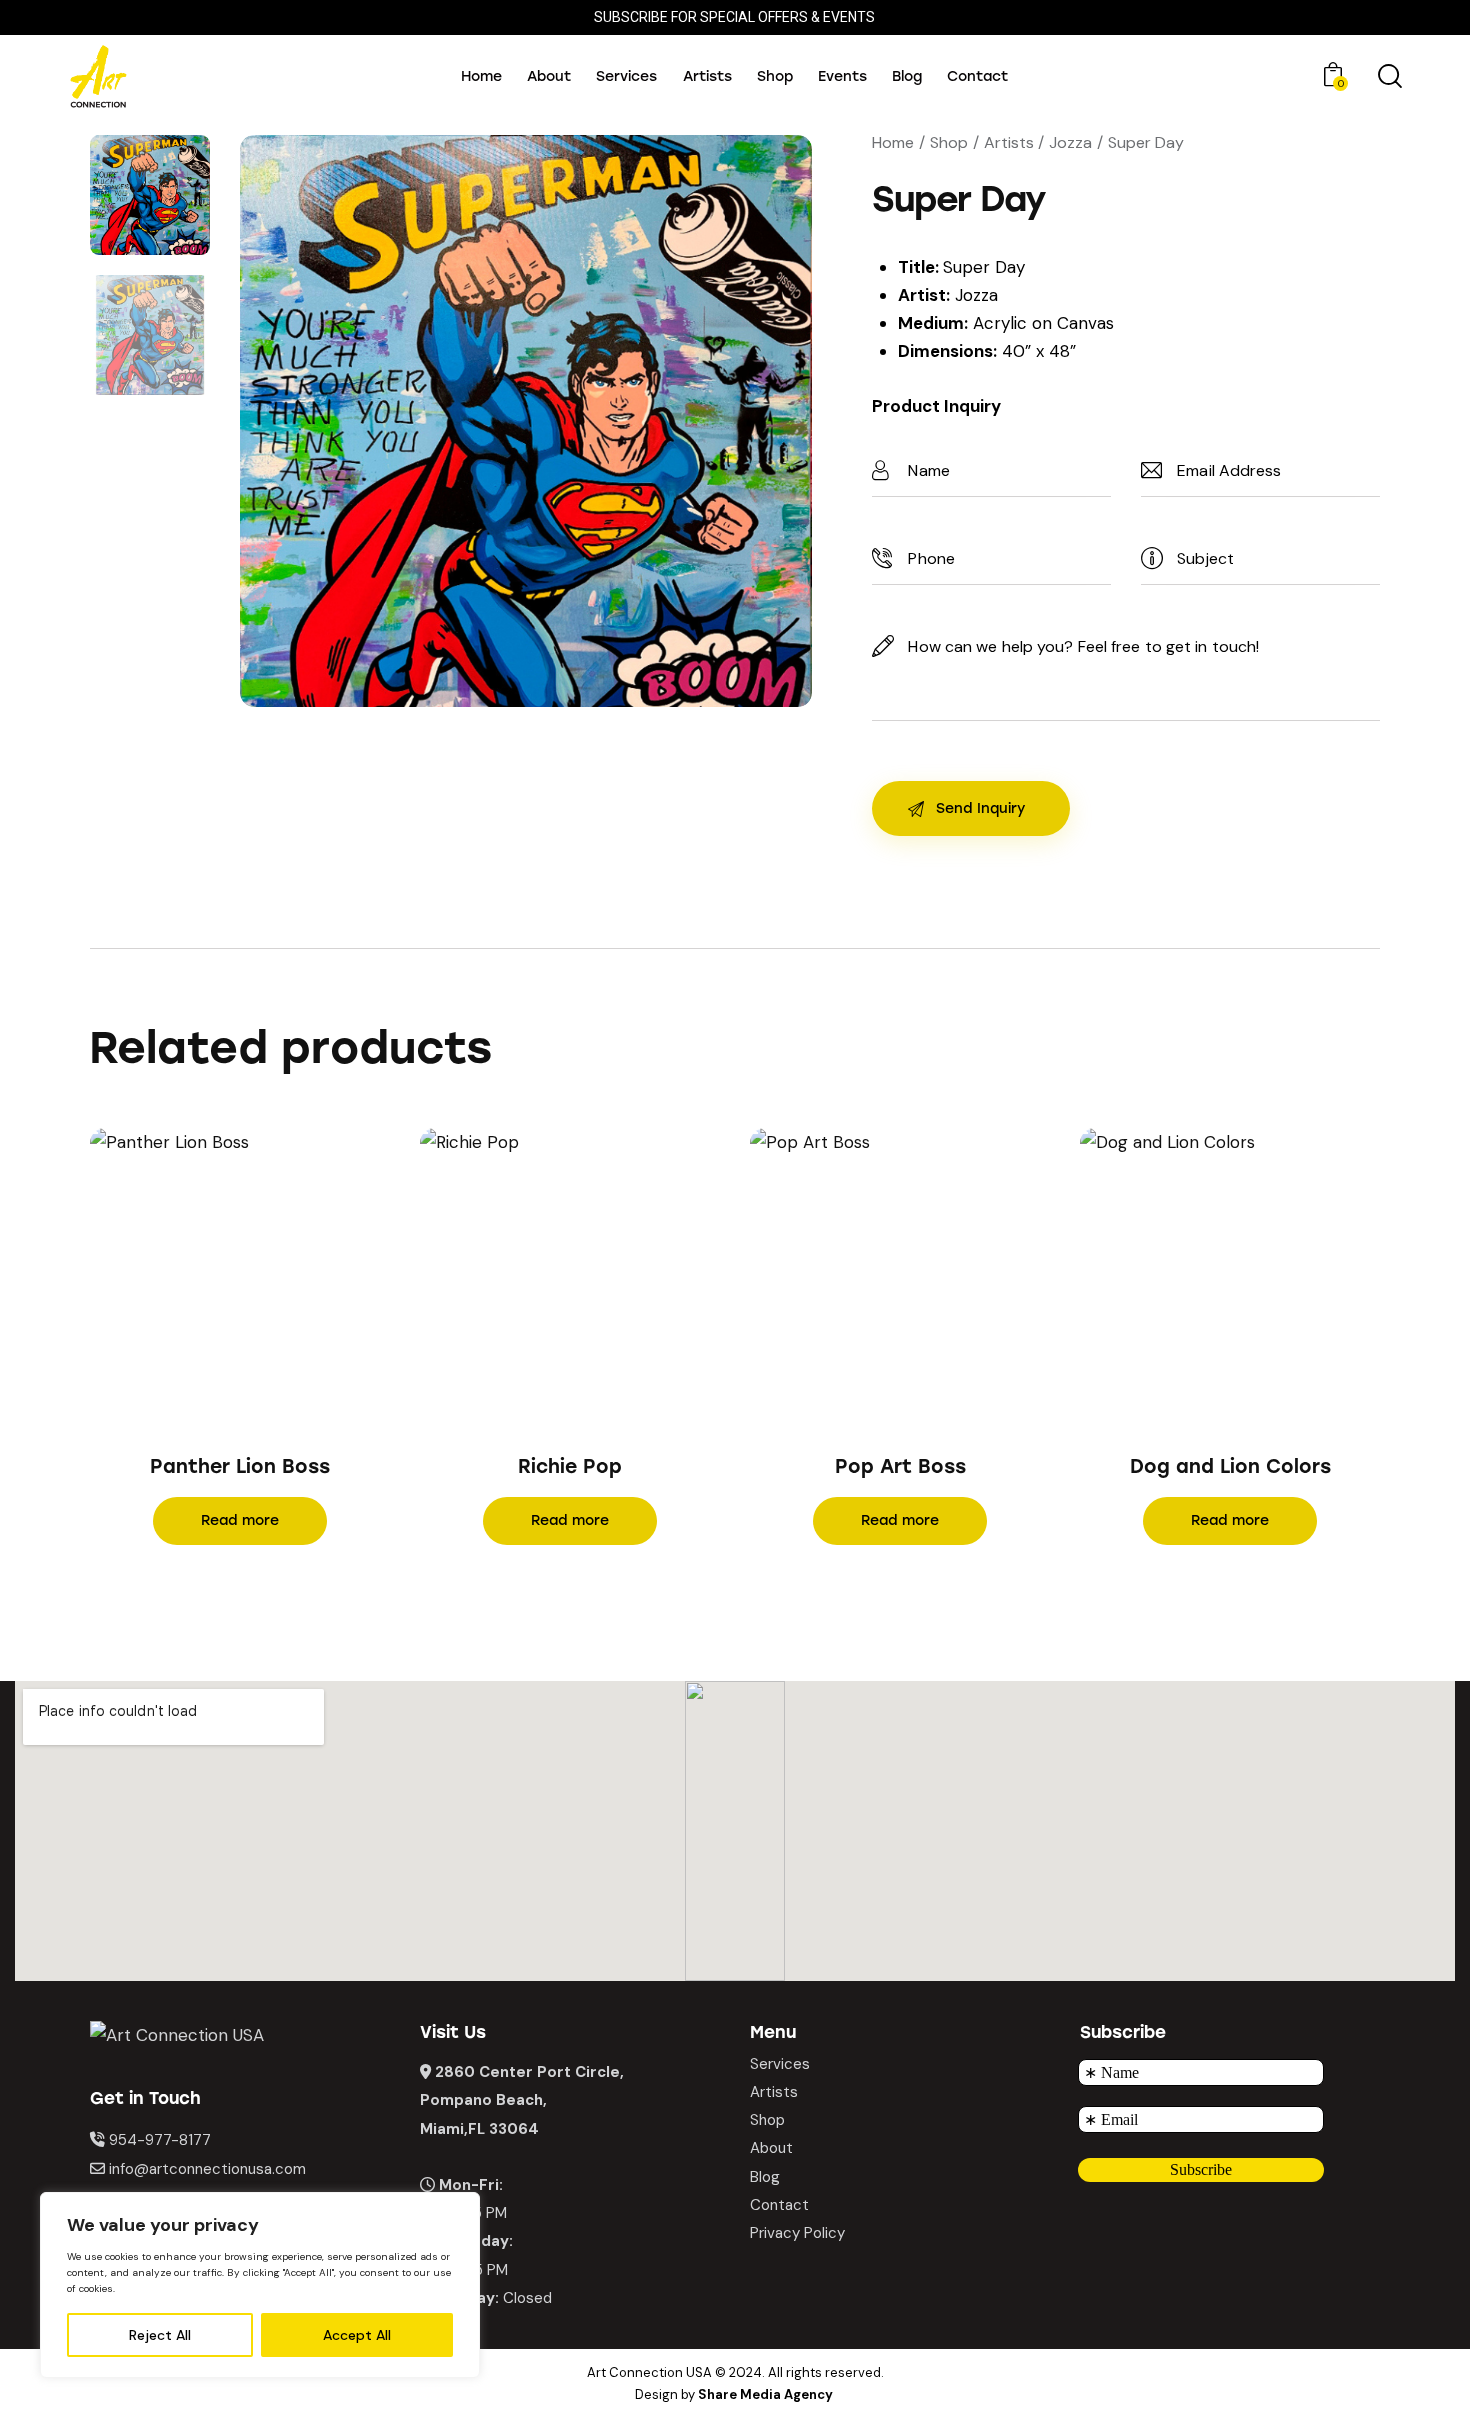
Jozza (1070, 142)
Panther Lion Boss (240, 1466)
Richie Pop (570, 1466)
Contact (779, 2205)
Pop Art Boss (900, 1466)
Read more (240, 1520)
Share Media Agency (765, 2394)
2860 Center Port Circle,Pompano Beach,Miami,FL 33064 (522, 2100)
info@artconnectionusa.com (207, 2169)
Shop (949, 142)
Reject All (160, 2335)
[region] (260, 2285)
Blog (765, 2177)
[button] (212, 1277)
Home (893, 142)
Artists (1009, 142)
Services (780, 2064)
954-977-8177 (160, 2140)
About (771, 2148)
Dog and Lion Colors (1230, 1466)
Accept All (357, 2335)
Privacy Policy (797, 2233)
